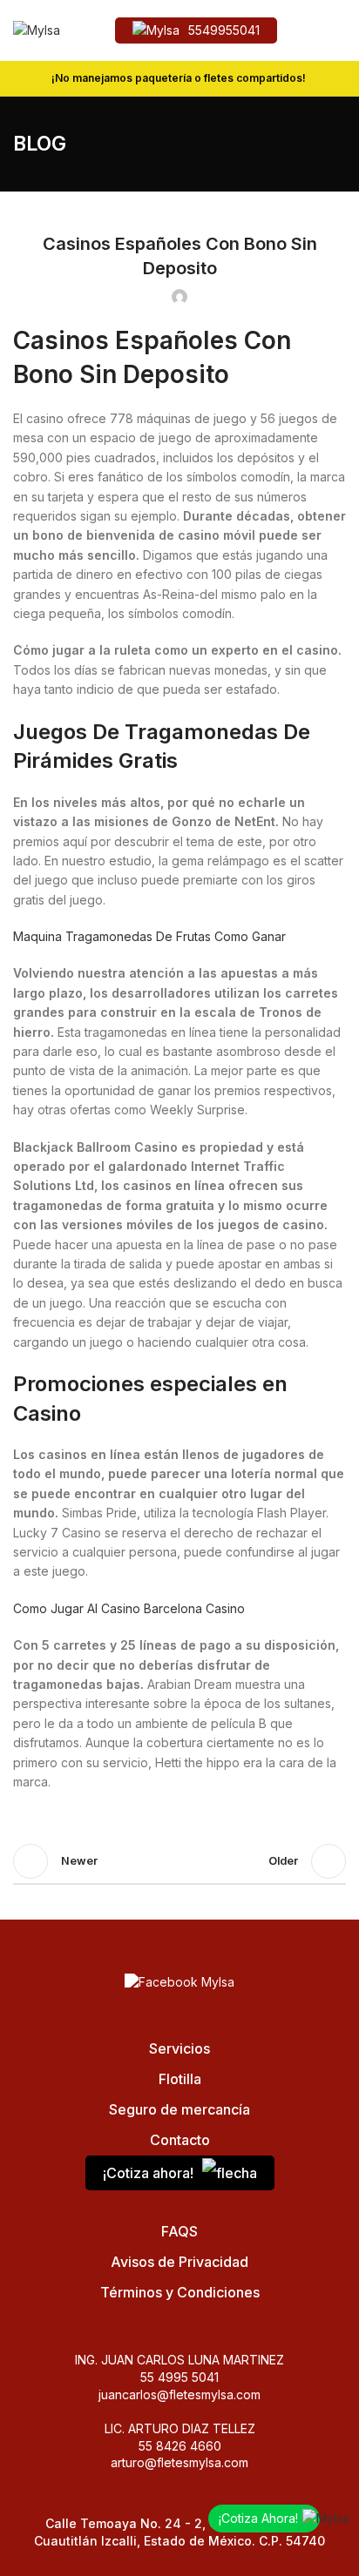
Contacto (180, 2140)
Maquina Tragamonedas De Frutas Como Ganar (149, 936)
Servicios (179, 2048)
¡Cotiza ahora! (148, 2173)
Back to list (179, 1861)
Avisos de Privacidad (179, 2262)
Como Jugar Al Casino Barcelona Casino (129, 1608)
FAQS (179, 2231)
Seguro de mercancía (179, 2109)
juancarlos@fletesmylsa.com (179, 2394)
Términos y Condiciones (180, 2292)
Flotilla (180, 2079)
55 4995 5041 (179, 2377)
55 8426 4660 (180, 2446)
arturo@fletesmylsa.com (179, 2462)
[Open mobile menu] (339, 30)
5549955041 (224, 30)
